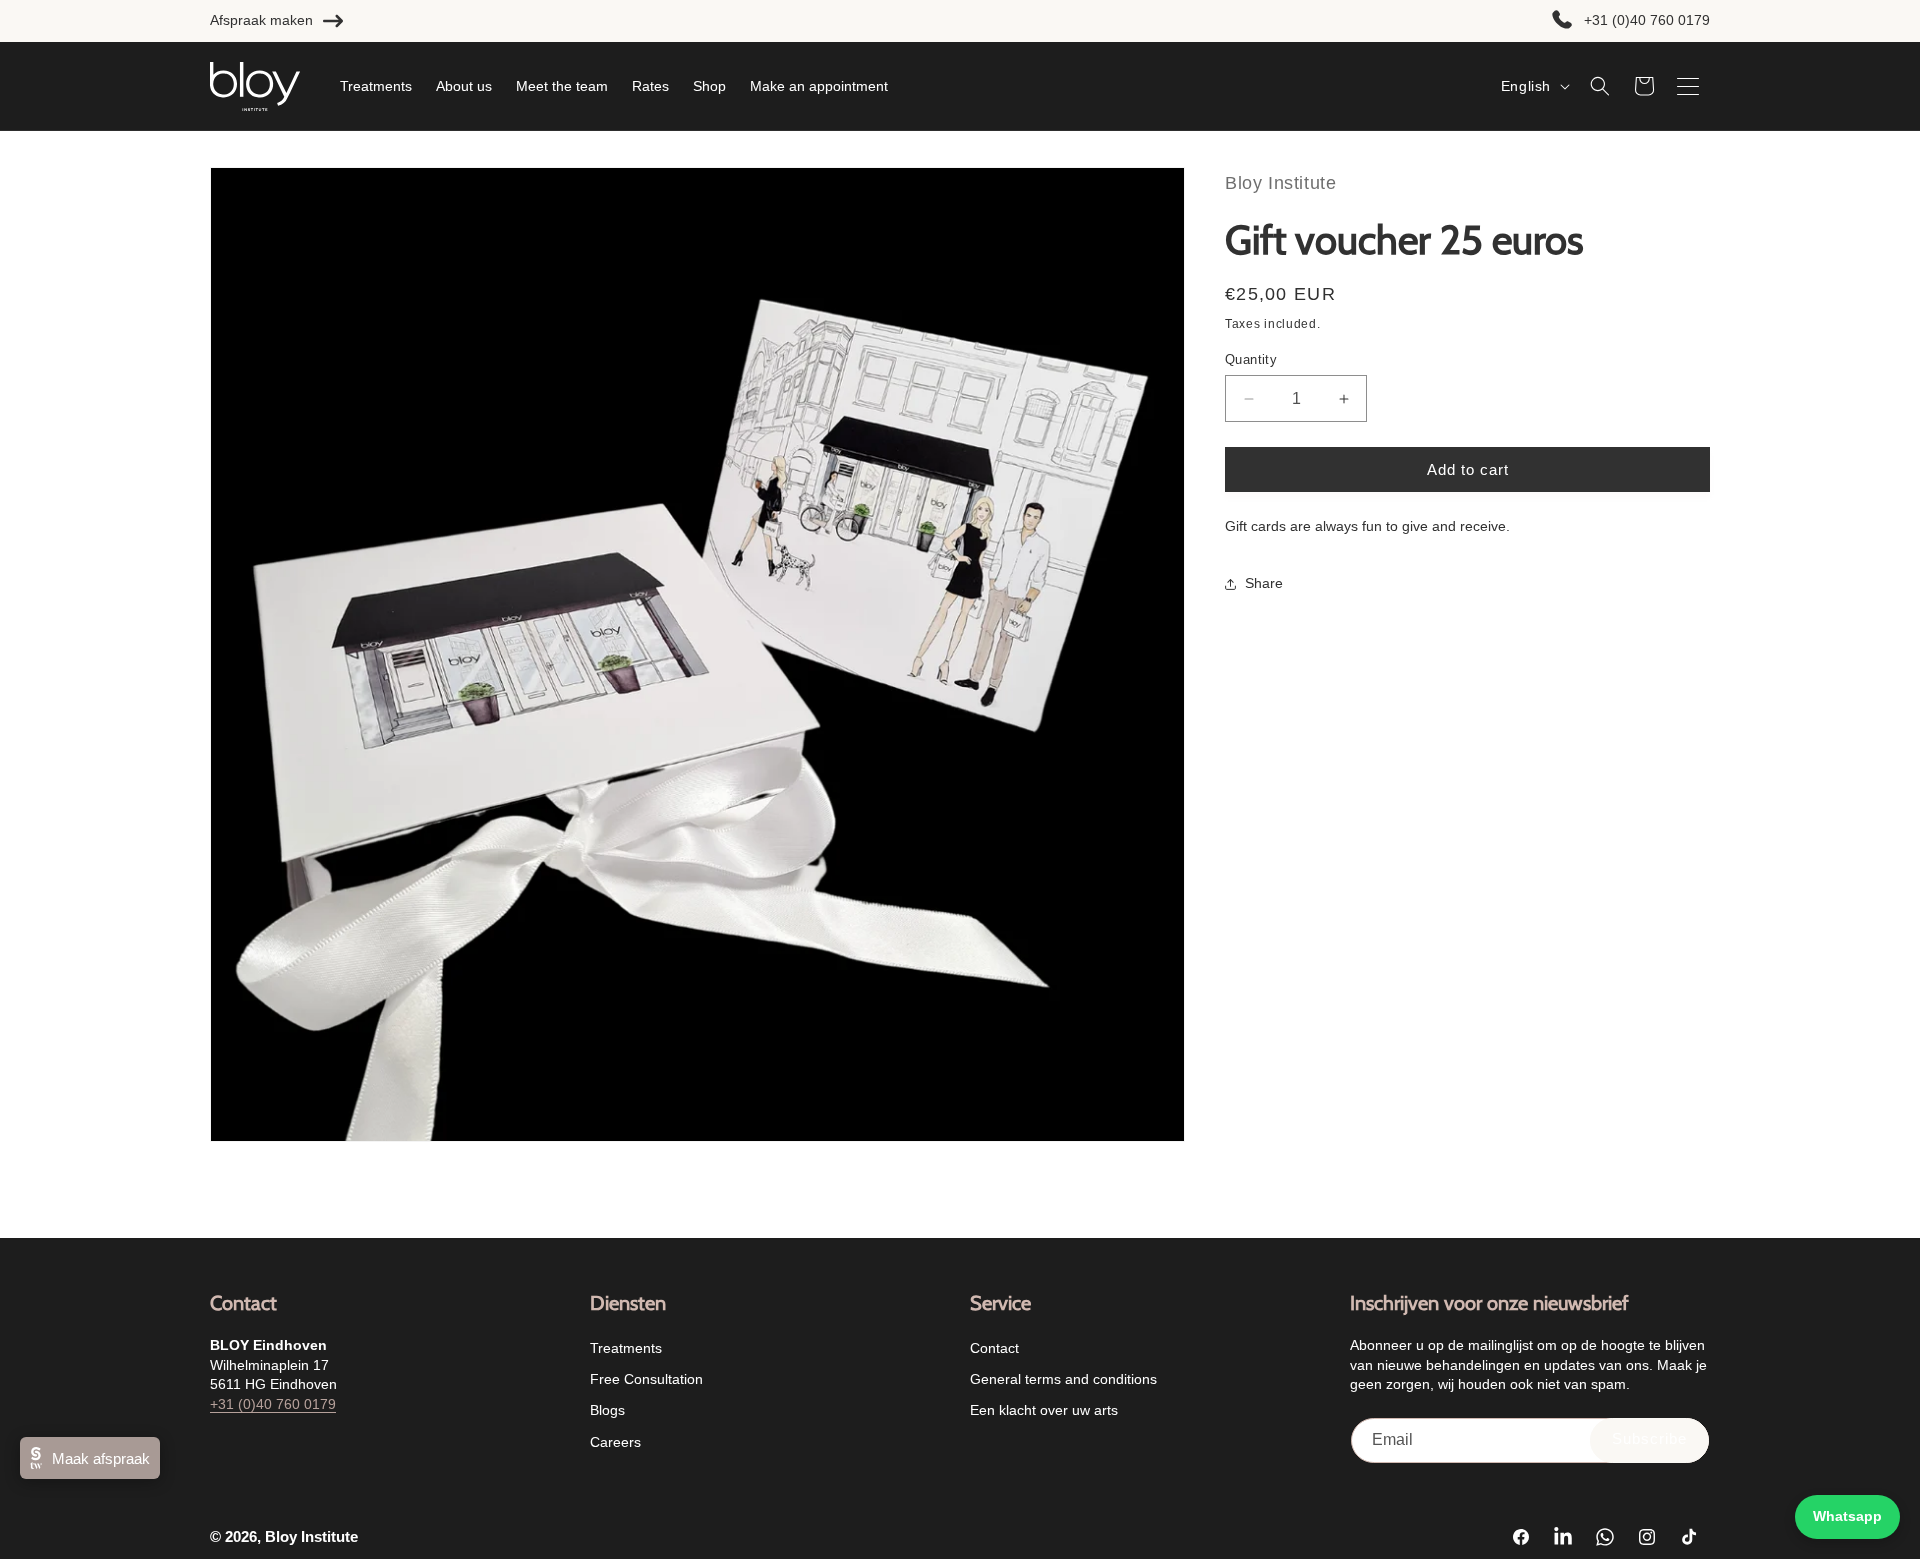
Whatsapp (1847, 1516)
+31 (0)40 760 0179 (1647, 20)
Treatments (626, 1348)
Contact (994, 1348)
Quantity (1251, 359)
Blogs (607, 1410)
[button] (1600, 86)
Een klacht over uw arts (1044, 1410)
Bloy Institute (311, 1536)
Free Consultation (646, 1379)
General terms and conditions (1063, 1379)
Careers (615, 1442)
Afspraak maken (261, 20)
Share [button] (1264, 583)
